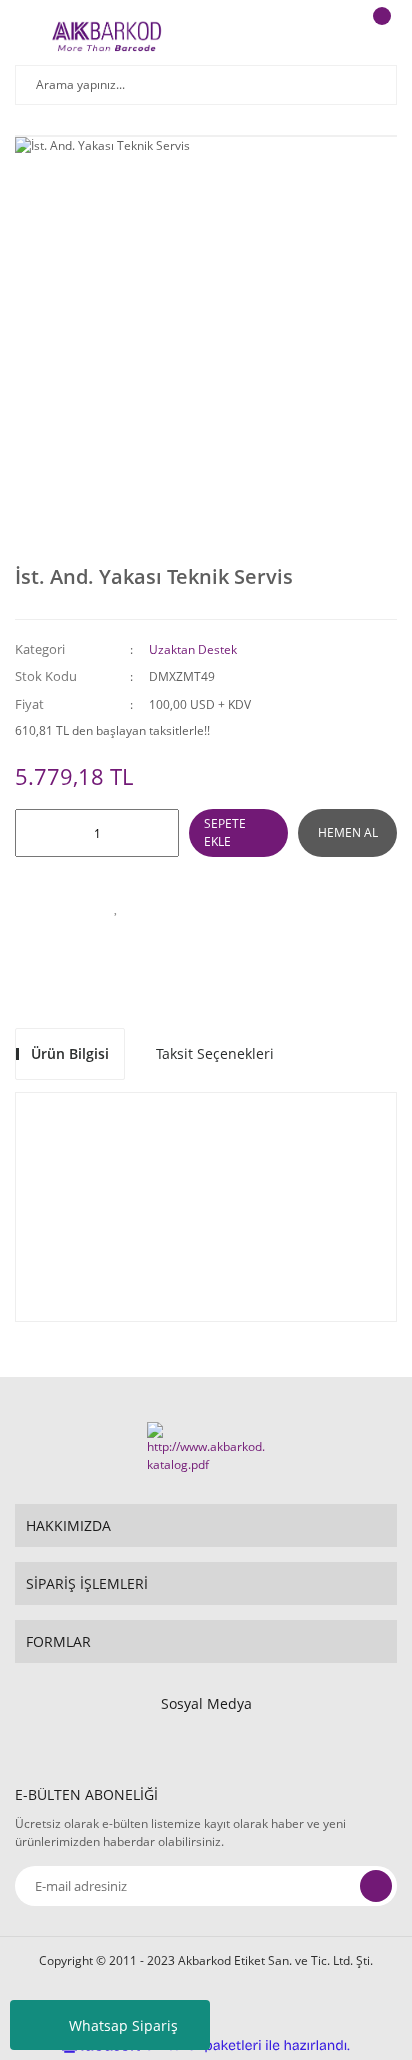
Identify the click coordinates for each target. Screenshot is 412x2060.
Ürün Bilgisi (70, 1053)
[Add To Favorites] (116, 907)
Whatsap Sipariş (123, 2025)
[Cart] (379, 35)
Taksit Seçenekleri (215, 1053)
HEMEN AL (348, 832)
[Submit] (376, 1886)
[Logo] (106, 35)
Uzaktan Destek (193, 649)
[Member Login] (328, 35)
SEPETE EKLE (225, 832)
